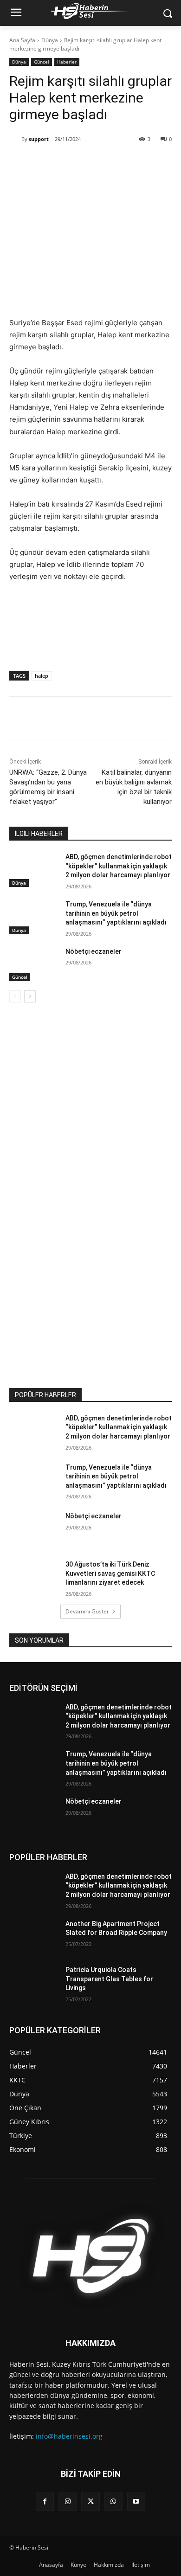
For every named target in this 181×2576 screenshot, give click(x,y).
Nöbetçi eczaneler (94, 951)
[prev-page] (15, 996)
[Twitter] (69, 163)
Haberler (67, 62)
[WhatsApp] (90, 163)
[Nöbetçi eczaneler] (34, 964)
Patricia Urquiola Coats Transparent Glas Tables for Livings (109, 1979)
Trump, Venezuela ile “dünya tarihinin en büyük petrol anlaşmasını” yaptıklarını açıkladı (116, 913)
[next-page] (30, 996)
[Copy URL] (112, 163)
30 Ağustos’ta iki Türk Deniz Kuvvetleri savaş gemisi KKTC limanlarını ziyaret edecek (110, 1573)
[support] (15, 139)
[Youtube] (136, 2502)
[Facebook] (48, 163)
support (39, 139)
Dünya (50, 40)
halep (42, 676)
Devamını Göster (87, 1611)
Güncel (42, 62)
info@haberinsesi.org (69, 2436)
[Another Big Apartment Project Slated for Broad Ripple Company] (34, 1937)
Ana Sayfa (22, 40)
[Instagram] (68, 2502)
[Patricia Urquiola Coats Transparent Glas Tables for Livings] (34, 1983)
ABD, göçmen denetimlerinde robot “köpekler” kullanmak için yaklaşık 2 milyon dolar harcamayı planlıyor (119, 866)
